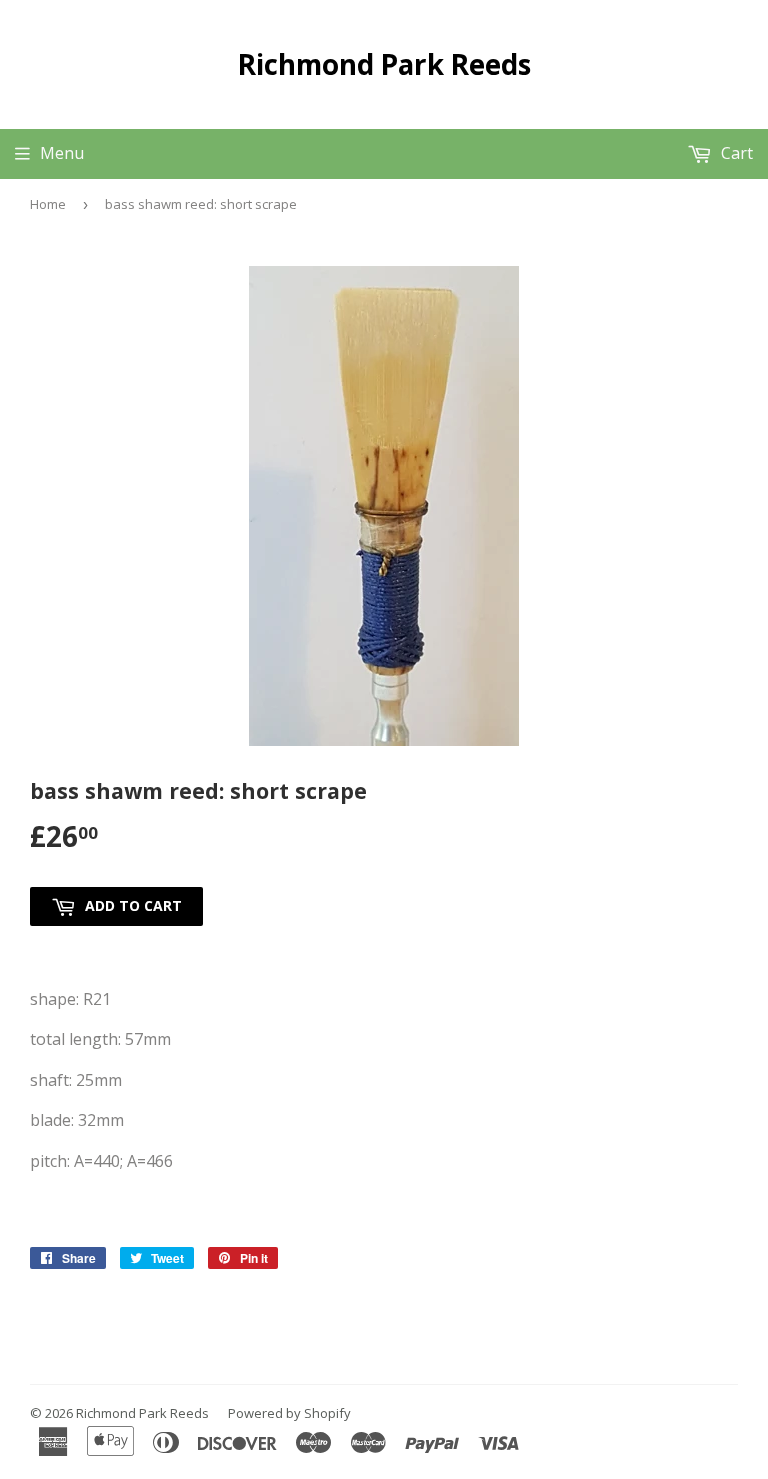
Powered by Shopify (289, 1413)
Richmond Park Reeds (384, 64)
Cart (735, 153)
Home (48, 204)
